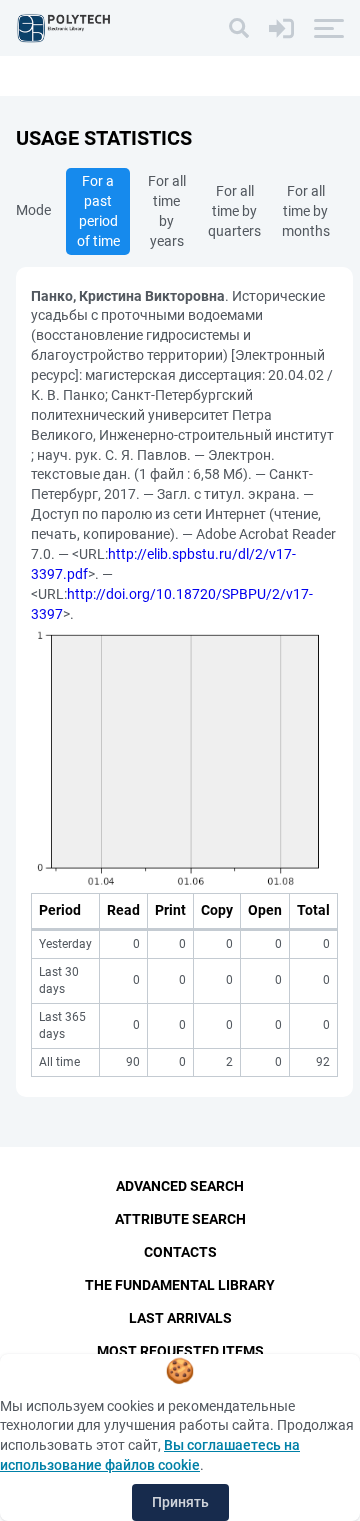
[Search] (239, 28)
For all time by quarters (234, 211)
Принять (180, 1502)
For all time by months (306, 211)
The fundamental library (180, 1285)
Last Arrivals (180, 1318)
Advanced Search (180, 1186)
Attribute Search (180, 1219)
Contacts (180, 1252)
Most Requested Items (180, 1351)
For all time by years (167, 211)
